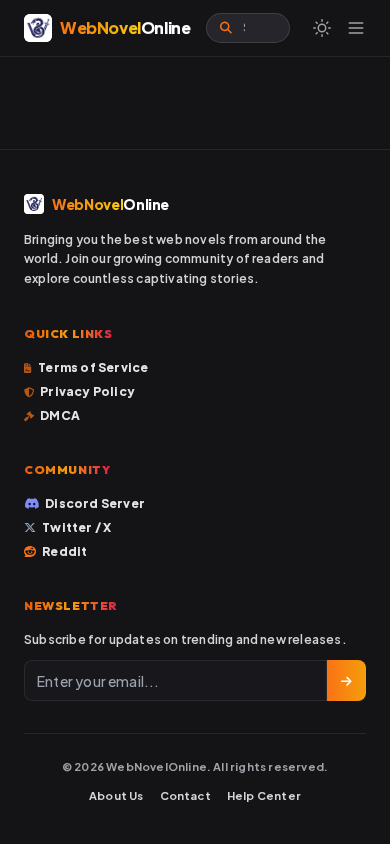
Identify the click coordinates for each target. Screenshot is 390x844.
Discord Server (95, 503)
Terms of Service (93, 367)
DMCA (60, 415)
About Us (116, 795)
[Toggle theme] (322, 28)
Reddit (64, 551)
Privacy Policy (87, 391)
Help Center (264, 795)
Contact (185, 795)
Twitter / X (76, 527)
